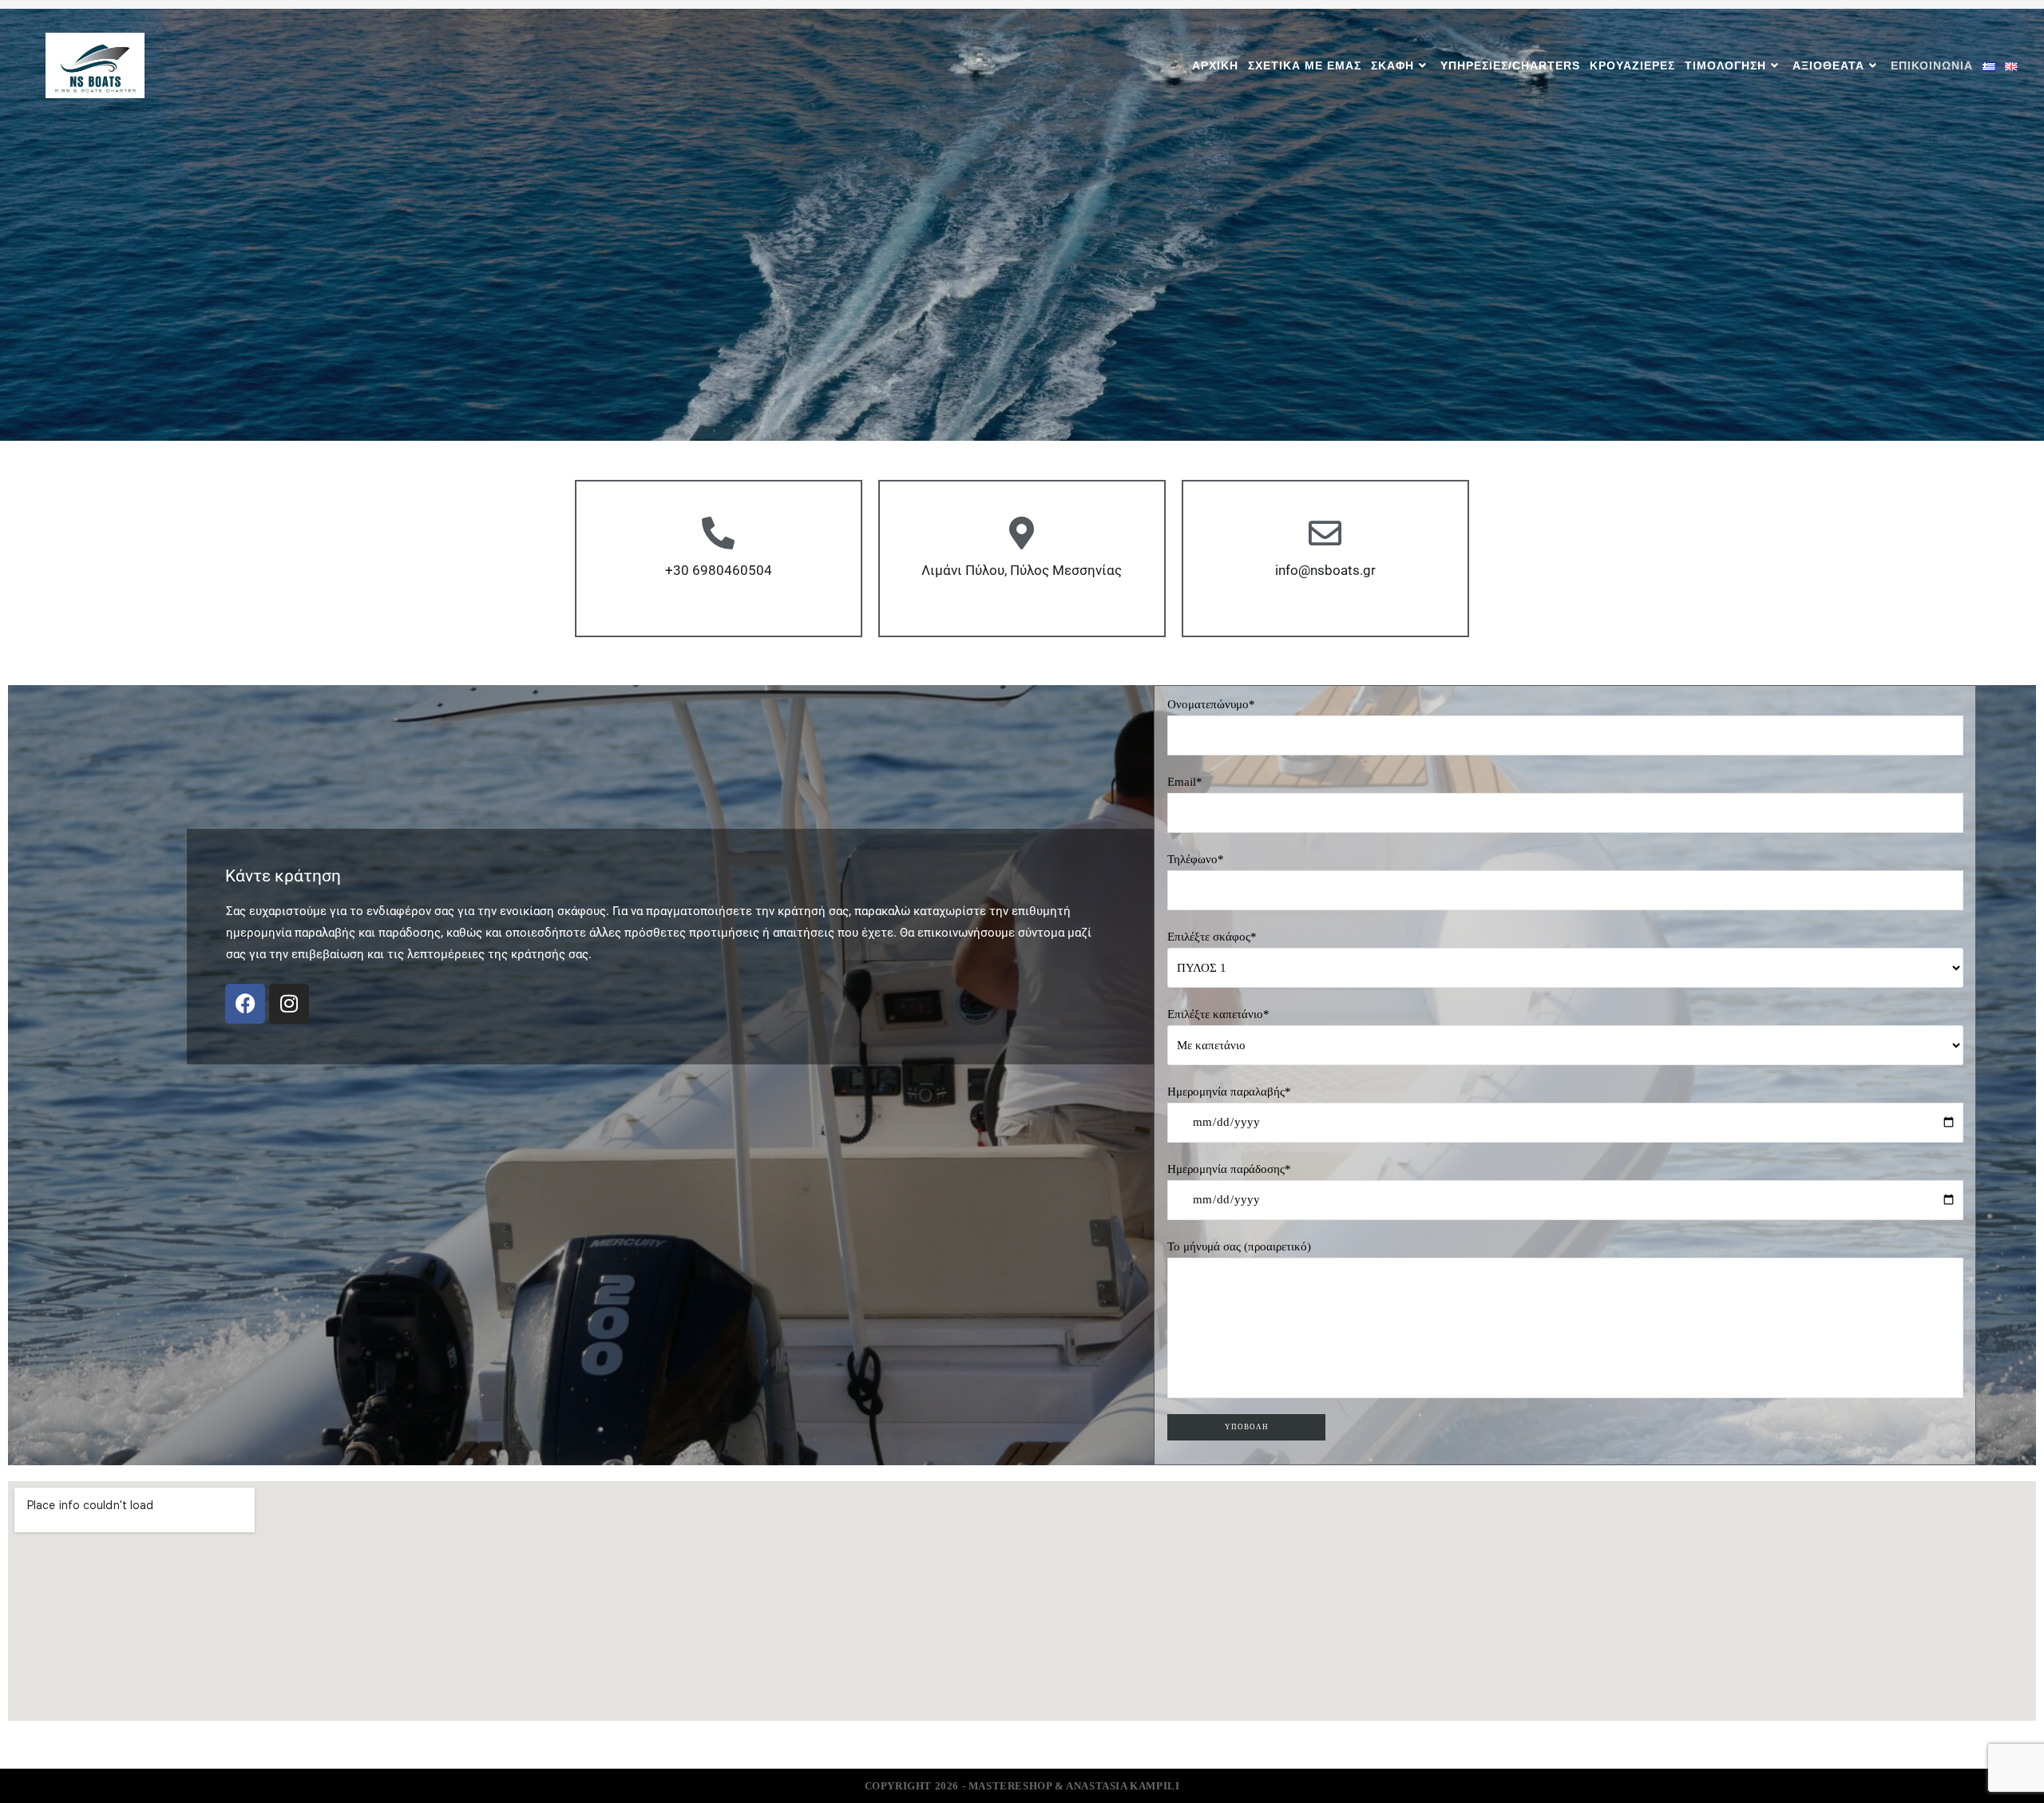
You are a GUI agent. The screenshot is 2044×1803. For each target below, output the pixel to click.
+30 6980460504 (719, 570)
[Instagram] (289, 1004)
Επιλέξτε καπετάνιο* (1218, 1014)
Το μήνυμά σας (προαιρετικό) (1239, 1246)
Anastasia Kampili (1123, 1786)
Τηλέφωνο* (1196, 859)
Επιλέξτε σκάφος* (1212, 937)
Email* (1185, 782)
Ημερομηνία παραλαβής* (1229, 1092)
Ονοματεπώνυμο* (1211, 704)
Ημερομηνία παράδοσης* (1229, 1169)
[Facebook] (245, 1004)
